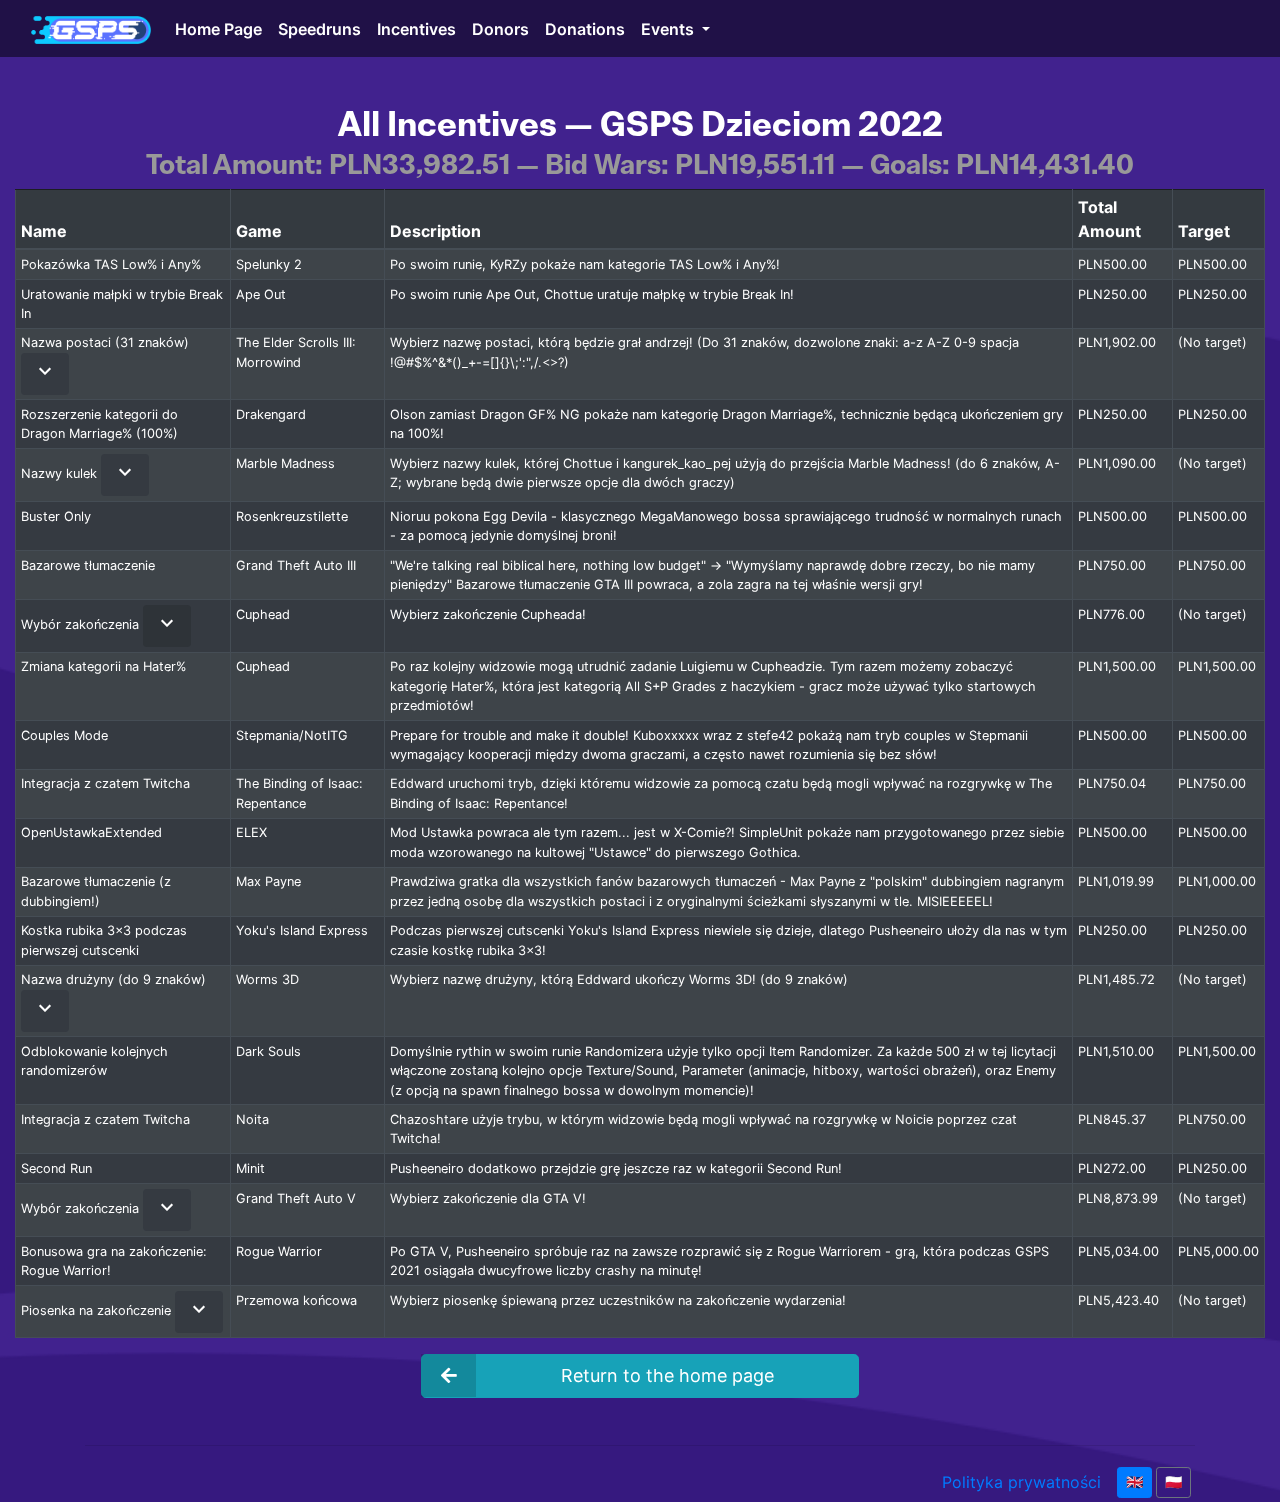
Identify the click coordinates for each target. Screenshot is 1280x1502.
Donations (585, 28)
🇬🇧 (1134, 1482)
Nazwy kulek (61, 474)
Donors (500, 28)
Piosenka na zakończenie (98, 1310)
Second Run (56, 1168)
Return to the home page (667, 1375)
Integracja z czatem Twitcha (105, 783)
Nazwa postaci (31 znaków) (105, 342)
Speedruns (319, 28)
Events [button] (669, 28)
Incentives (416, 28)
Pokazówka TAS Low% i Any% (111, 264)
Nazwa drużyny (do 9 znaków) (113, 979)
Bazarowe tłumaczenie (88, 565)
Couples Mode (64, 735)
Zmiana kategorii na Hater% (103, 666)
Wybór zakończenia (82, 624)
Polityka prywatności (1021, 1482)
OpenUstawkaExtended (91, 832)
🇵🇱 (1173, 1482)
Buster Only (56, 516)
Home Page (218, 28)
